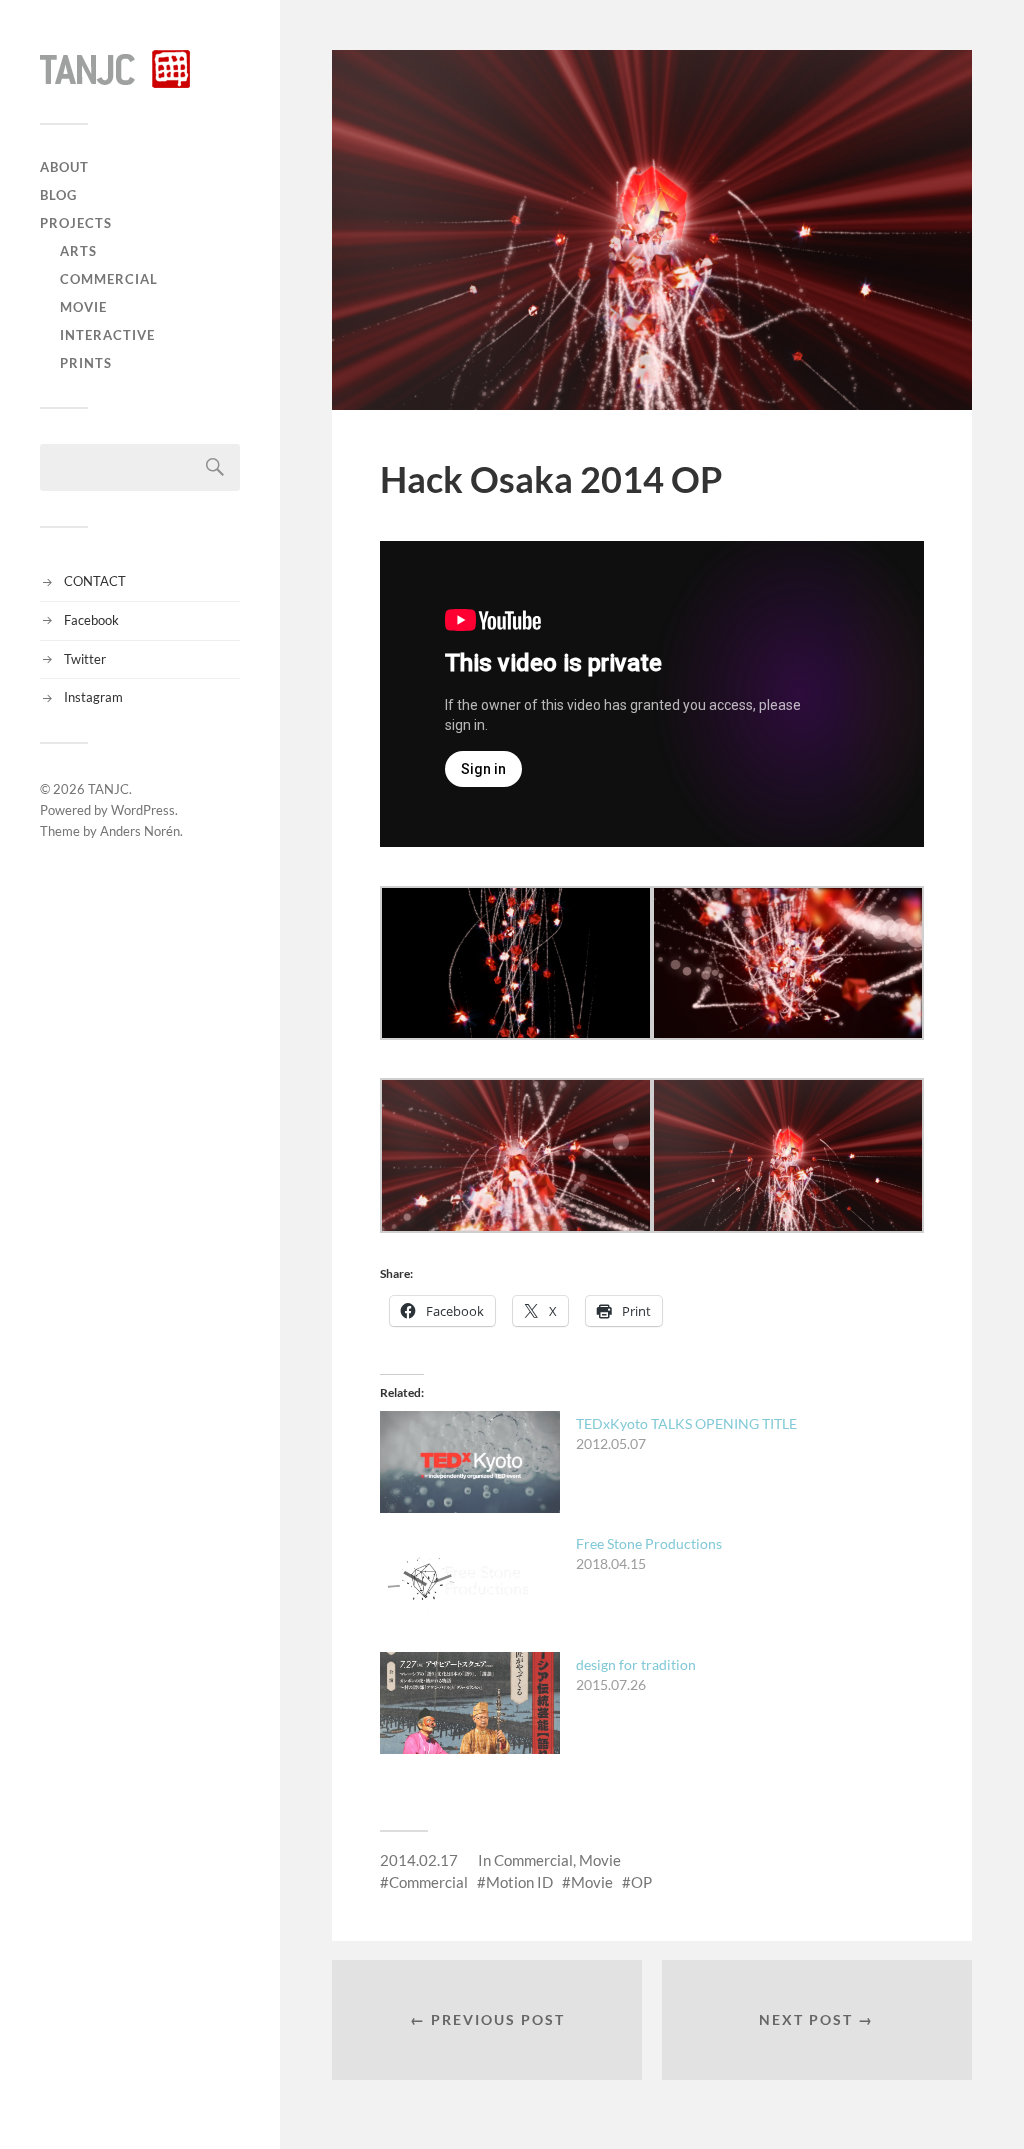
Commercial (109, 279)
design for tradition (636, 1664)
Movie (83, 307)
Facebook (91, 620)
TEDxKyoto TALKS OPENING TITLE (686, 1423)
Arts (78, 251)
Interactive (107, 335)
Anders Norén (140, 831)
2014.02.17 (419, 1860)
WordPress (143, 810)
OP (641, 1882)
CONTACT (95, 581)
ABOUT (64, 167)
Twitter (85, 659)
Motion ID (519, 1882)
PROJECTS (76, 223)
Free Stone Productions (649, 1543)
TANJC (108, 789)
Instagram (93, 697)
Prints (86, 363)
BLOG (58, 195)
